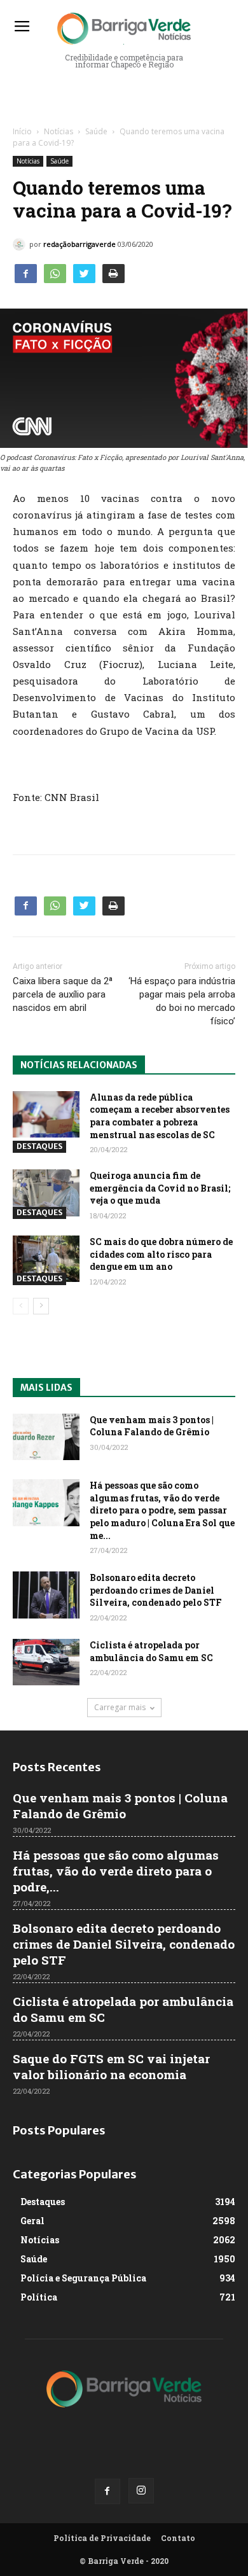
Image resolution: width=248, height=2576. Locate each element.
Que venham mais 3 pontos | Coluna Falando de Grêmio (152, 1426)
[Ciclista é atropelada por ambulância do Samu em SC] (46, 1662)
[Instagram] (141, 2491)
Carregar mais (120, 1707)
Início (22, 131)
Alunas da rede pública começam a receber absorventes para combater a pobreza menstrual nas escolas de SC (160, 1116)
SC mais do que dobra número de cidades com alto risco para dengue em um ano (161, 1254)
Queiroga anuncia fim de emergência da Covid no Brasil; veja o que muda (160, 1188)
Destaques (39, 1146)
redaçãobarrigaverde (79, 244)
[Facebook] (107, 2491)
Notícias (59, 131)
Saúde (96, 131)
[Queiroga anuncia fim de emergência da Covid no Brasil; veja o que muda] (46, 1193)
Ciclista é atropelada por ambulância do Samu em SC (151, 1651)
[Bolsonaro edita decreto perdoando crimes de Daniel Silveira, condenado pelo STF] (46, 1595)
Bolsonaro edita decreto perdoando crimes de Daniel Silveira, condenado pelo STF (156, 1590)
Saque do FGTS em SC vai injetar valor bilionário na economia (111, 2066)
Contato (178, 2538)
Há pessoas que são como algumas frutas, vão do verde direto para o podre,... (116, 1871)
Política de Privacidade (102, 2538)
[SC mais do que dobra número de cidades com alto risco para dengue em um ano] (46, 1259)
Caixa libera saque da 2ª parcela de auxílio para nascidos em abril (63, 994)
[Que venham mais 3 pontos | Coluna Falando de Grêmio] (46, 1437)
